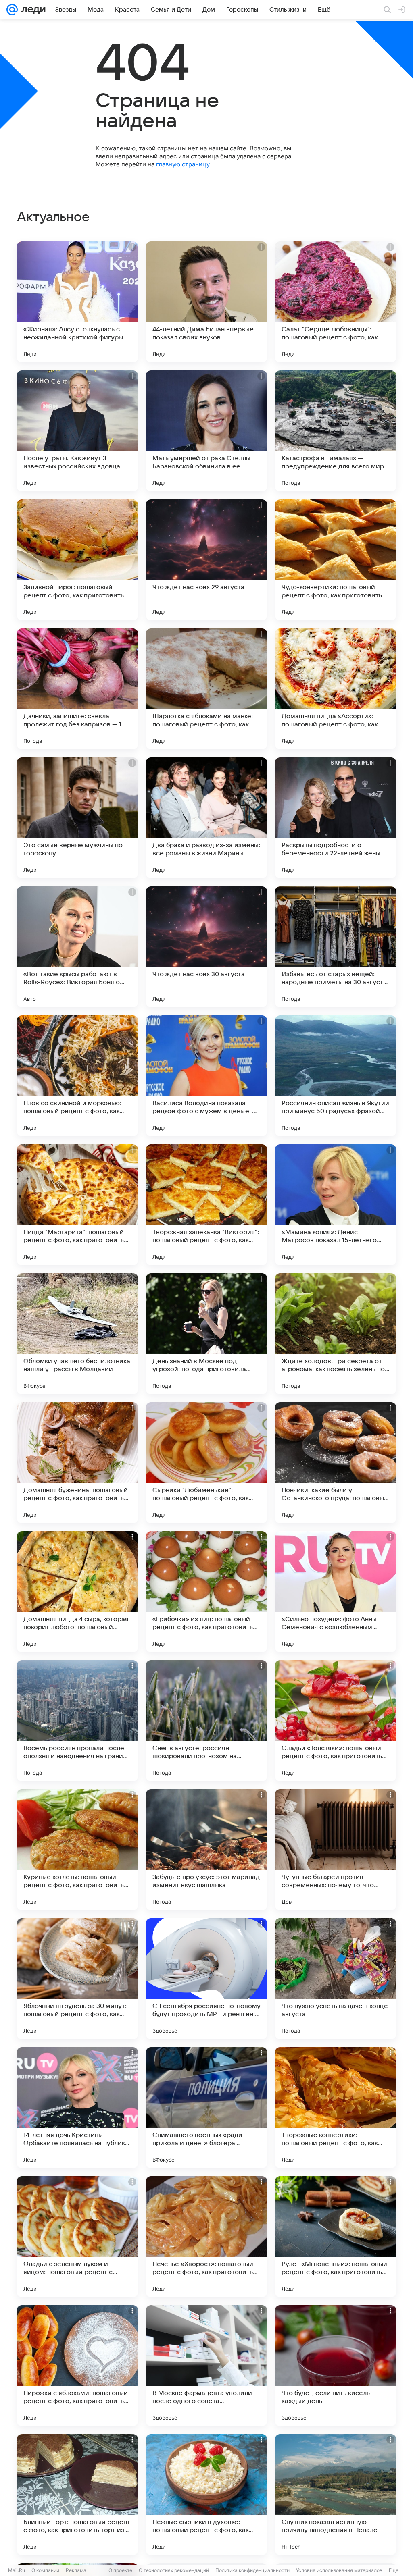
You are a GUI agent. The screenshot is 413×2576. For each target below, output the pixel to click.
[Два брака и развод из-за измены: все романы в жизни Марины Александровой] (206, 818)
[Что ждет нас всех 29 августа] (206, 560)
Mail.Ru (17, 2570)
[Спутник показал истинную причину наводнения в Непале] (336, 2495)
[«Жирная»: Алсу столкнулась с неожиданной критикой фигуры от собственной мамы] (77, 302)
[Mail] (12, 10)
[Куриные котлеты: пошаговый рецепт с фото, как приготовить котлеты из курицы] (77, 1850)
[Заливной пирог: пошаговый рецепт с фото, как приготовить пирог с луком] (77, 560)
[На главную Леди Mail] (32, 10)
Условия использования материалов (339, 2570)
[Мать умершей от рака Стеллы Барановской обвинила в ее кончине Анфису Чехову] (206, 431)
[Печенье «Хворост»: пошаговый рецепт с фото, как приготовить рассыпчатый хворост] (206, 2237)
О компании (45, 2570)
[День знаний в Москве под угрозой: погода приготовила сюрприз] (206, 1334)
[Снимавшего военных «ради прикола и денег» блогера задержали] (206, 2108)
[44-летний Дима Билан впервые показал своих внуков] (206, 302)
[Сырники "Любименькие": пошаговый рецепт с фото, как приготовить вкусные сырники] (206, 1463)
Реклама (76, 2570)
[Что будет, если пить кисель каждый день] (336, 2366)
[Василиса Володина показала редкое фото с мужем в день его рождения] (206, 1076)
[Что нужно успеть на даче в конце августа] (336, 1979)
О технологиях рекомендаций (174, 2570)
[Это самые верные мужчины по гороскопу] (77, 818)
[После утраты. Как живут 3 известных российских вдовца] (77, 431)
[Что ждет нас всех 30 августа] (206, 947)
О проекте (120, 2570)
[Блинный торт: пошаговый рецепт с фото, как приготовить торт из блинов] (77, 2495)
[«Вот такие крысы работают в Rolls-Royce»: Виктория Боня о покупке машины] (77, 947)
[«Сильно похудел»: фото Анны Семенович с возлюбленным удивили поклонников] (336, 1592)
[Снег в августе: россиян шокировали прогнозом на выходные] (206, 1721)
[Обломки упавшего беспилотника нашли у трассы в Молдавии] (77, 1334)
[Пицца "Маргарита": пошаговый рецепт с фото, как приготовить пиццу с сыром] (77, 1205)
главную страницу (183, 164)
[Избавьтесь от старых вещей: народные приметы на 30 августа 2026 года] (336, 947)
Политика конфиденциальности (252, 2570)
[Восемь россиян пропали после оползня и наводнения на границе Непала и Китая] (77, 1721)
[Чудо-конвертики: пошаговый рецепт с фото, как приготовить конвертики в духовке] (336, 560)
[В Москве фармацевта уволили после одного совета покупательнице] (206, 2366)
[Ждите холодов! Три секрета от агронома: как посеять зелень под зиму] (336, 1334)
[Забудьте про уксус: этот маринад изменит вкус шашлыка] (206, 1850)
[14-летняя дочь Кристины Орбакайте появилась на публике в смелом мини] (77, 2108)
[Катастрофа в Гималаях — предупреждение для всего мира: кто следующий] (336, 431)
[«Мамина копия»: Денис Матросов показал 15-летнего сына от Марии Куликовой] (336, 1205)
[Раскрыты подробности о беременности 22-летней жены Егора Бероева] (336, 818)
